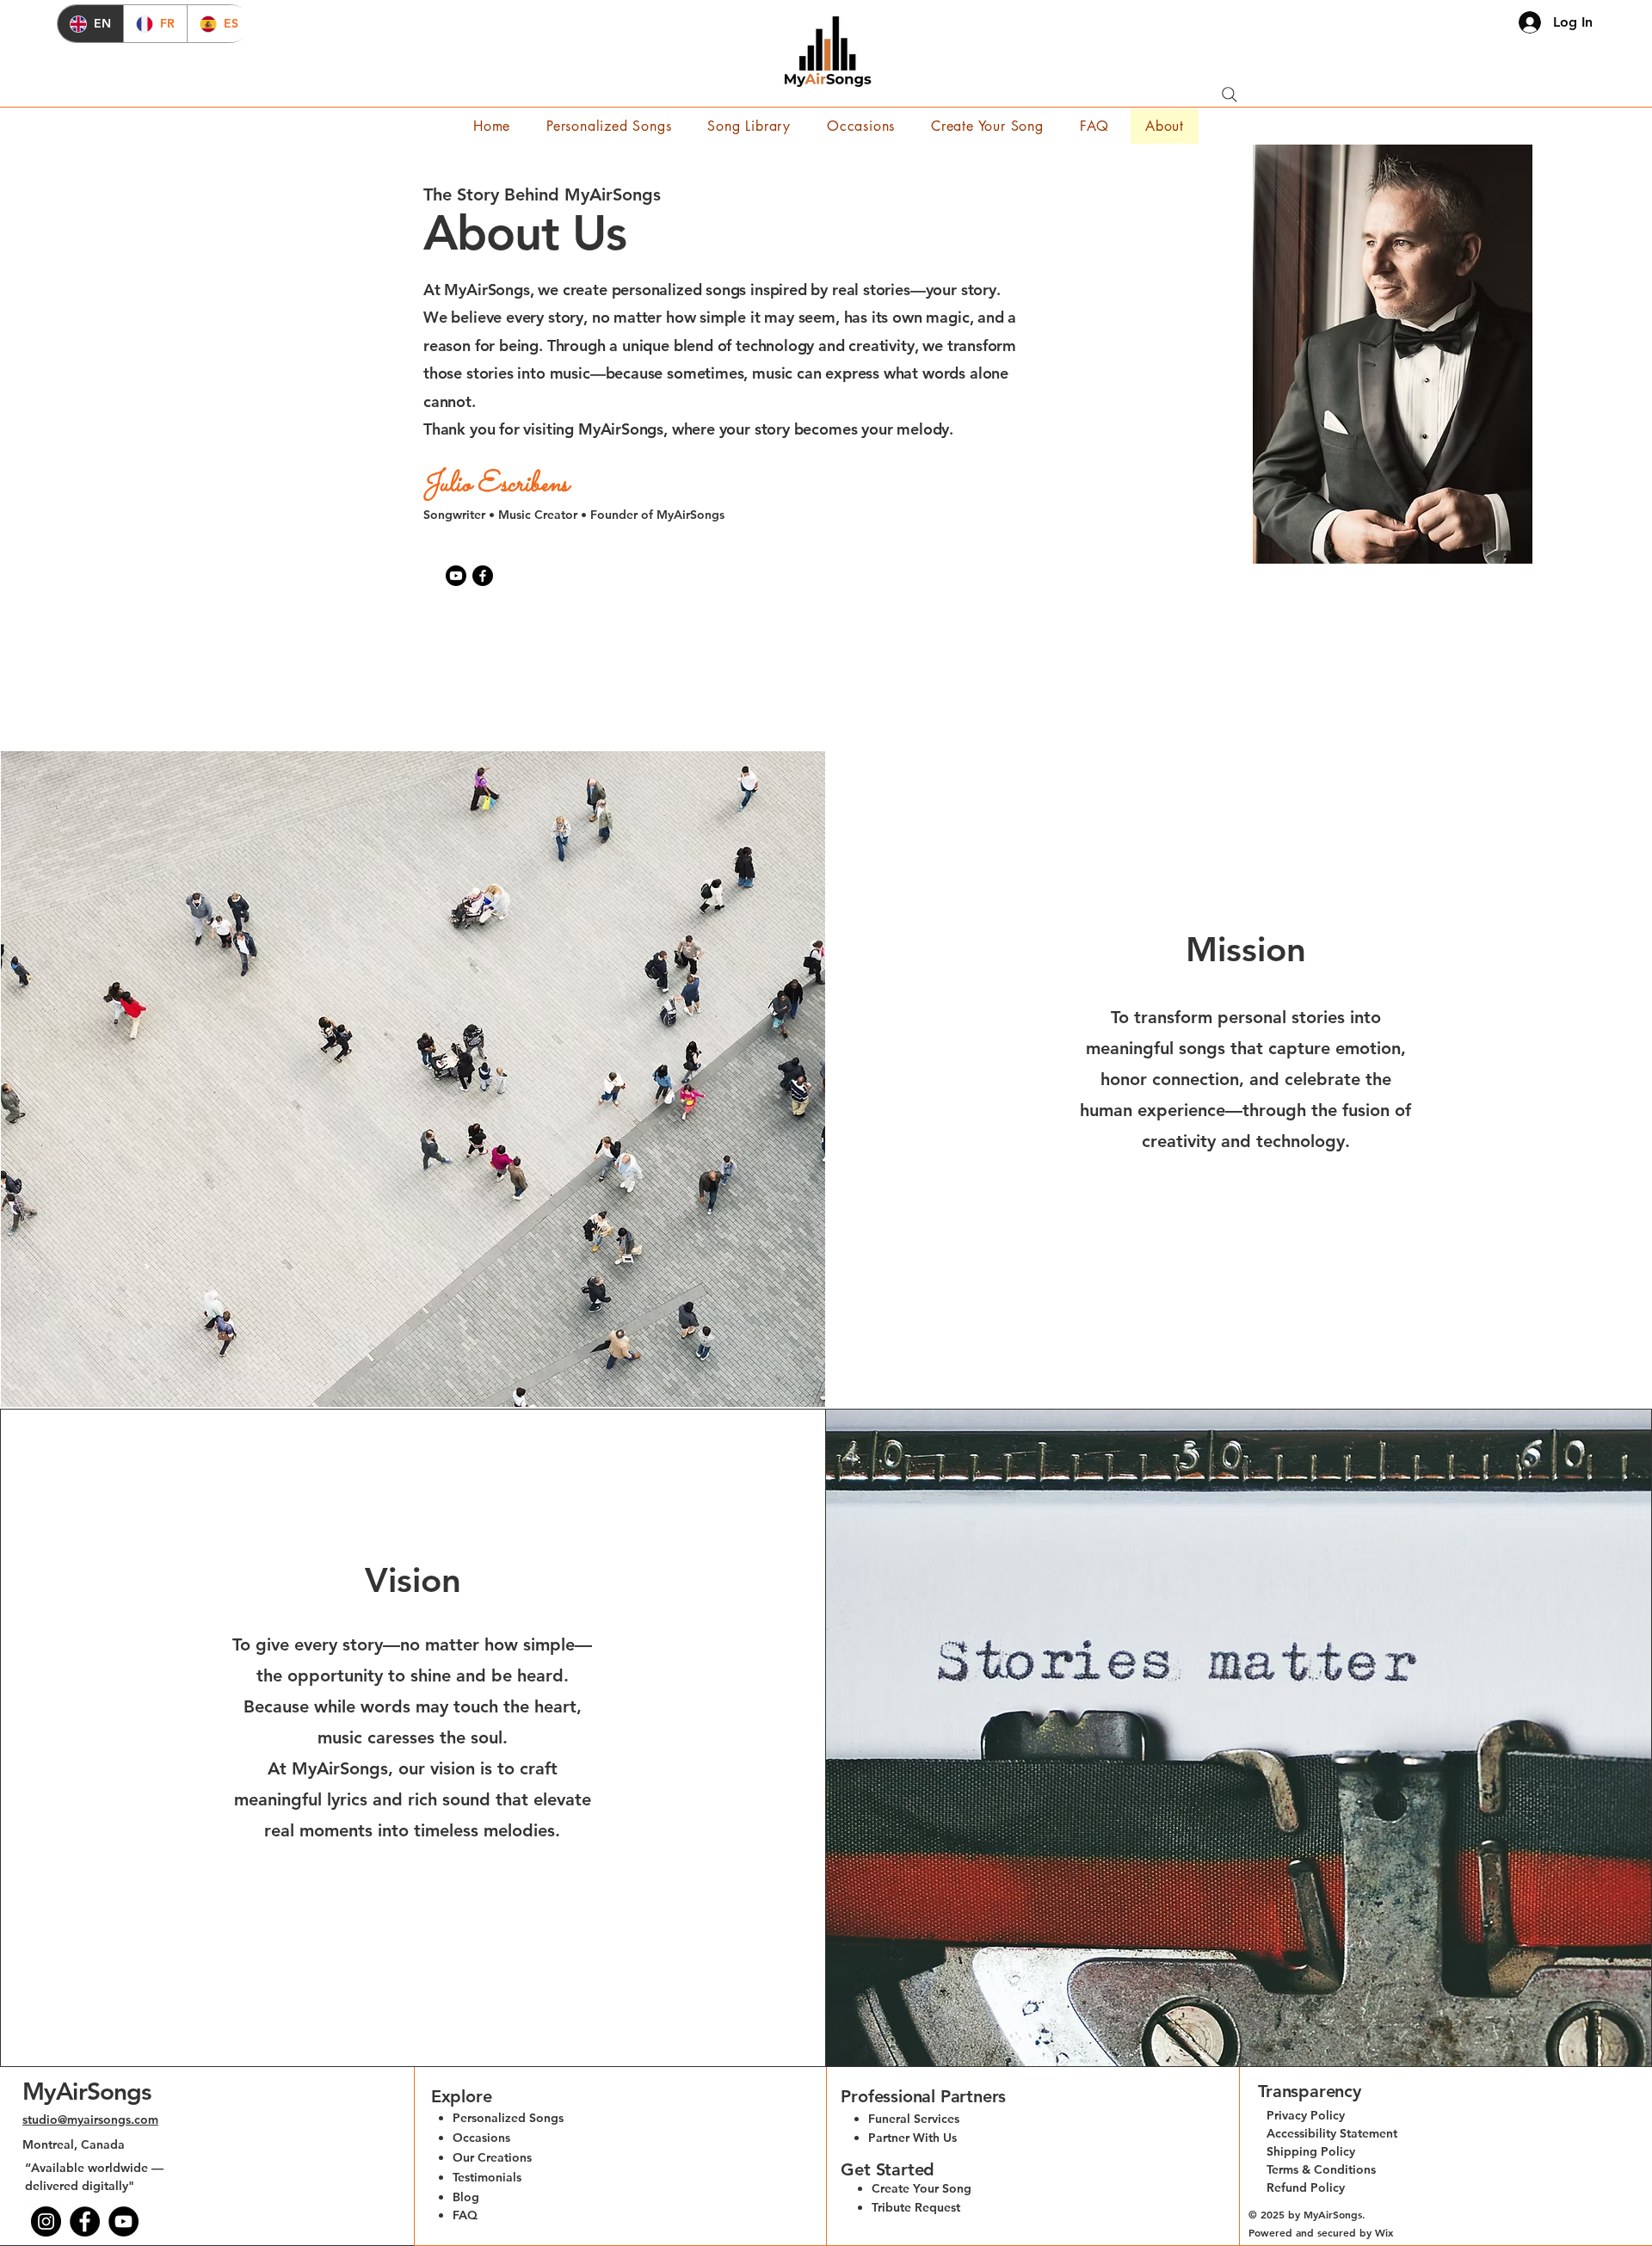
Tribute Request (916, 2207)
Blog (466, 2197)
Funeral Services (914, 2119)
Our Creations (492, 2157)
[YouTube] (123, 2221)
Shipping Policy (1311, 2151)
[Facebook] (483, 576)
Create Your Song (922, 2188)
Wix (1386, 2232)
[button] (987, 126)
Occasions (481, 2138)
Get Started (888, 2169)
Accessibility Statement (1332, 2133)
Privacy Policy (1306, 2115)
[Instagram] (46, 2221)
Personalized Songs (508, 2118)
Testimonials (487, 2177)
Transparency (1310, 2091)
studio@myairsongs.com (90, 2120)
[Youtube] (456, 576)
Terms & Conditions (1321, 2169)
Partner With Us (912, 2138)
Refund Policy (1306, 2187)
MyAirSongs (87, 2091)
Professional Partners (923, 2096)
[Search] (1230, 95)
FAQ (465, 2215)
